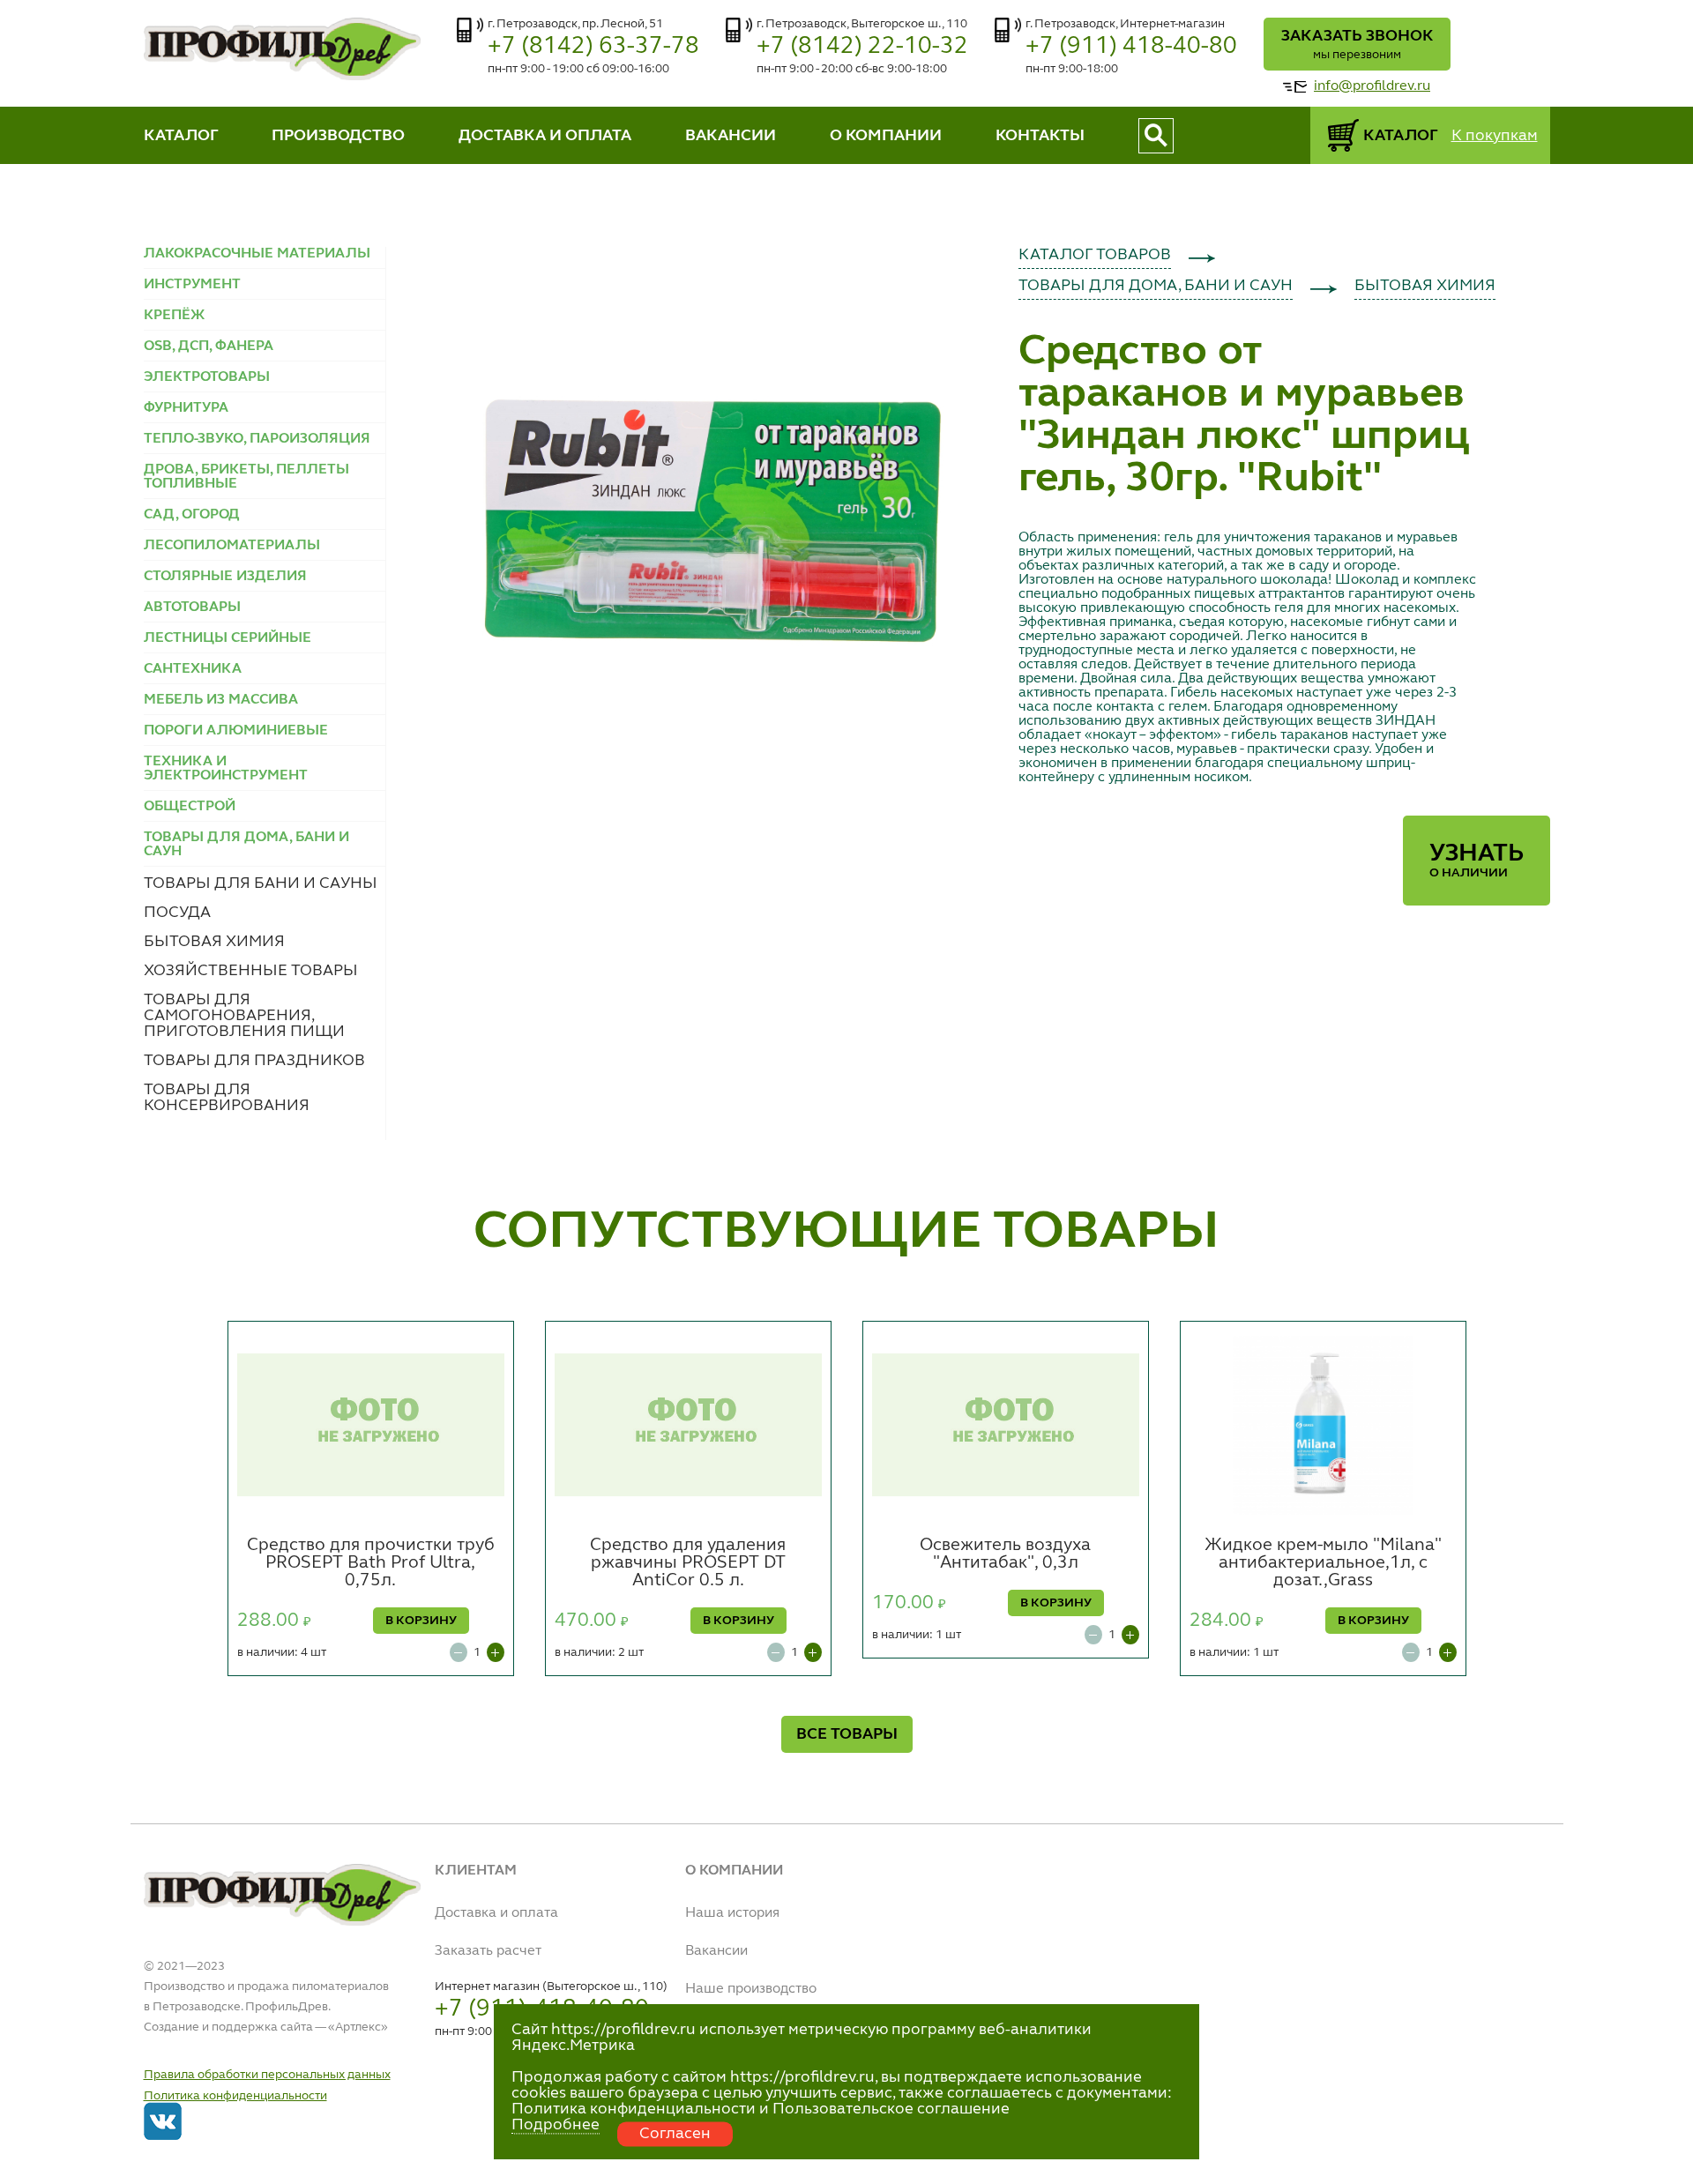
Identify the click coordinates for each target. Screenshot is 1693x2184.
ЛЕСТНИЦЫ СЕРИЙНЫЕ (227, 638)
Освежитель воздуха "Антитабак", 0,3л (1005, 1554)
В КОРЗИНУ (421, 1621)
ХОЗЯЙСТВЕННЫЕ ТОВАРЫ (251, 971)
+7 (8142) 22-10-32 (862, 46)
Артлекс (358, 2027)
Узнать (1477, 861)
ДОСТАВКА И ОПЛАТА (545, 136)
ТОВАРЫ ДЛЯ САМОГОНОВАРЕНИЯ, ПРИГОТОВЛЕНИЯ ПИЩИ (244, 1016)
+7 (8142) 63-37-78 (593, 46)
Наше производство (751, 1989)
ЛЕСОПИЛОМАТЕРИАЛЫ (232, 546)
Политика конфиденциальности (235, 2096)
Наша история (732, 1913)
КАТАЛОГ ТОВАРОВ (1095, 255)
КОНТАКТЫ (1040, 136)
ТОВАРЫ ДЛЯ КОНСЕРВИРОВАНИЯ (227, 1098)
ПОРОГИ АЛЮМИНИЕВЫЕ (236, 731)
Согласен (675, 2134)
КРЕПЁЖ (174, 316)
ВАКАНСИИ (731, 136)
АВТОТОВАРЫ (192, 607)
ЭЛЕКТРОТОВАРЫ (207, 377)
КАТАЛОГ (181, 136)
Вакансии (716, 1951)
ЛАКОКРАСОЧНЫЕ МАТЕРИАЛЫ (257, 254)
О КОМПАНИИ (886, 136)
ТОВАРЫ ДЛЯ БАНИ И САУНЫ (261, 883)
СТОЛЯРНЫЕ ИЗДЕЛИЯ (225, 577)
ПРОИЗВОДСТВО (338, 136)
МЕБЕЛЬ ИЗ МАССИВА (221, 700)
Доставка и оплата (496, 1913)
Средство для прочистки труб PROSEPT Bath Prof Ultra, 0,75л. (371, 1563)
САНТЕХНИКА (193, 669)
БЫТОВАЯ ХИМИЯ (214, 942)
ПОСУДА (177, 913)
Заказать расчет (488, 1951)
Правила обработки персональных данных (267, 2075)
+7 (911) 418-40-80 (1131, 46)
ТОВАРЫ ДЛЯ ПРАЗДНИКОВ (254, 1061)
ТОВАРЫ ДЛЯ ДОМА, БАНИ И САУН (1156, 286)
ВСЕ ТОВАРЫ (847, 1734)
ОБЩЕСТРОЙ (190, 807)
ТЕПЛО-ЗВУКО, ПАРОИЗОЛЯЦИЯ (257, 439)
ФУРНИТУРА (186, 408)
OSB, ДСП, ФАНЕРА (209, 347)
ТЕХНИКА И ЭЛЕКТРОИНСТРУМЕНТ (226, 769)
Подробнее (556, 2125)
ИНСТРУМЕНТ (192, 285)
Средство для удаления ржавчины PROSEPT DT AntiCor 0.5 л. (688, 1563)
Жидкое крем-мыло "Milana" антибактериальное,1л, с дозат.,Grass (1323, 1563)
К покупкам (1495, 136)
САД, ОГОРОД (192, 515)
